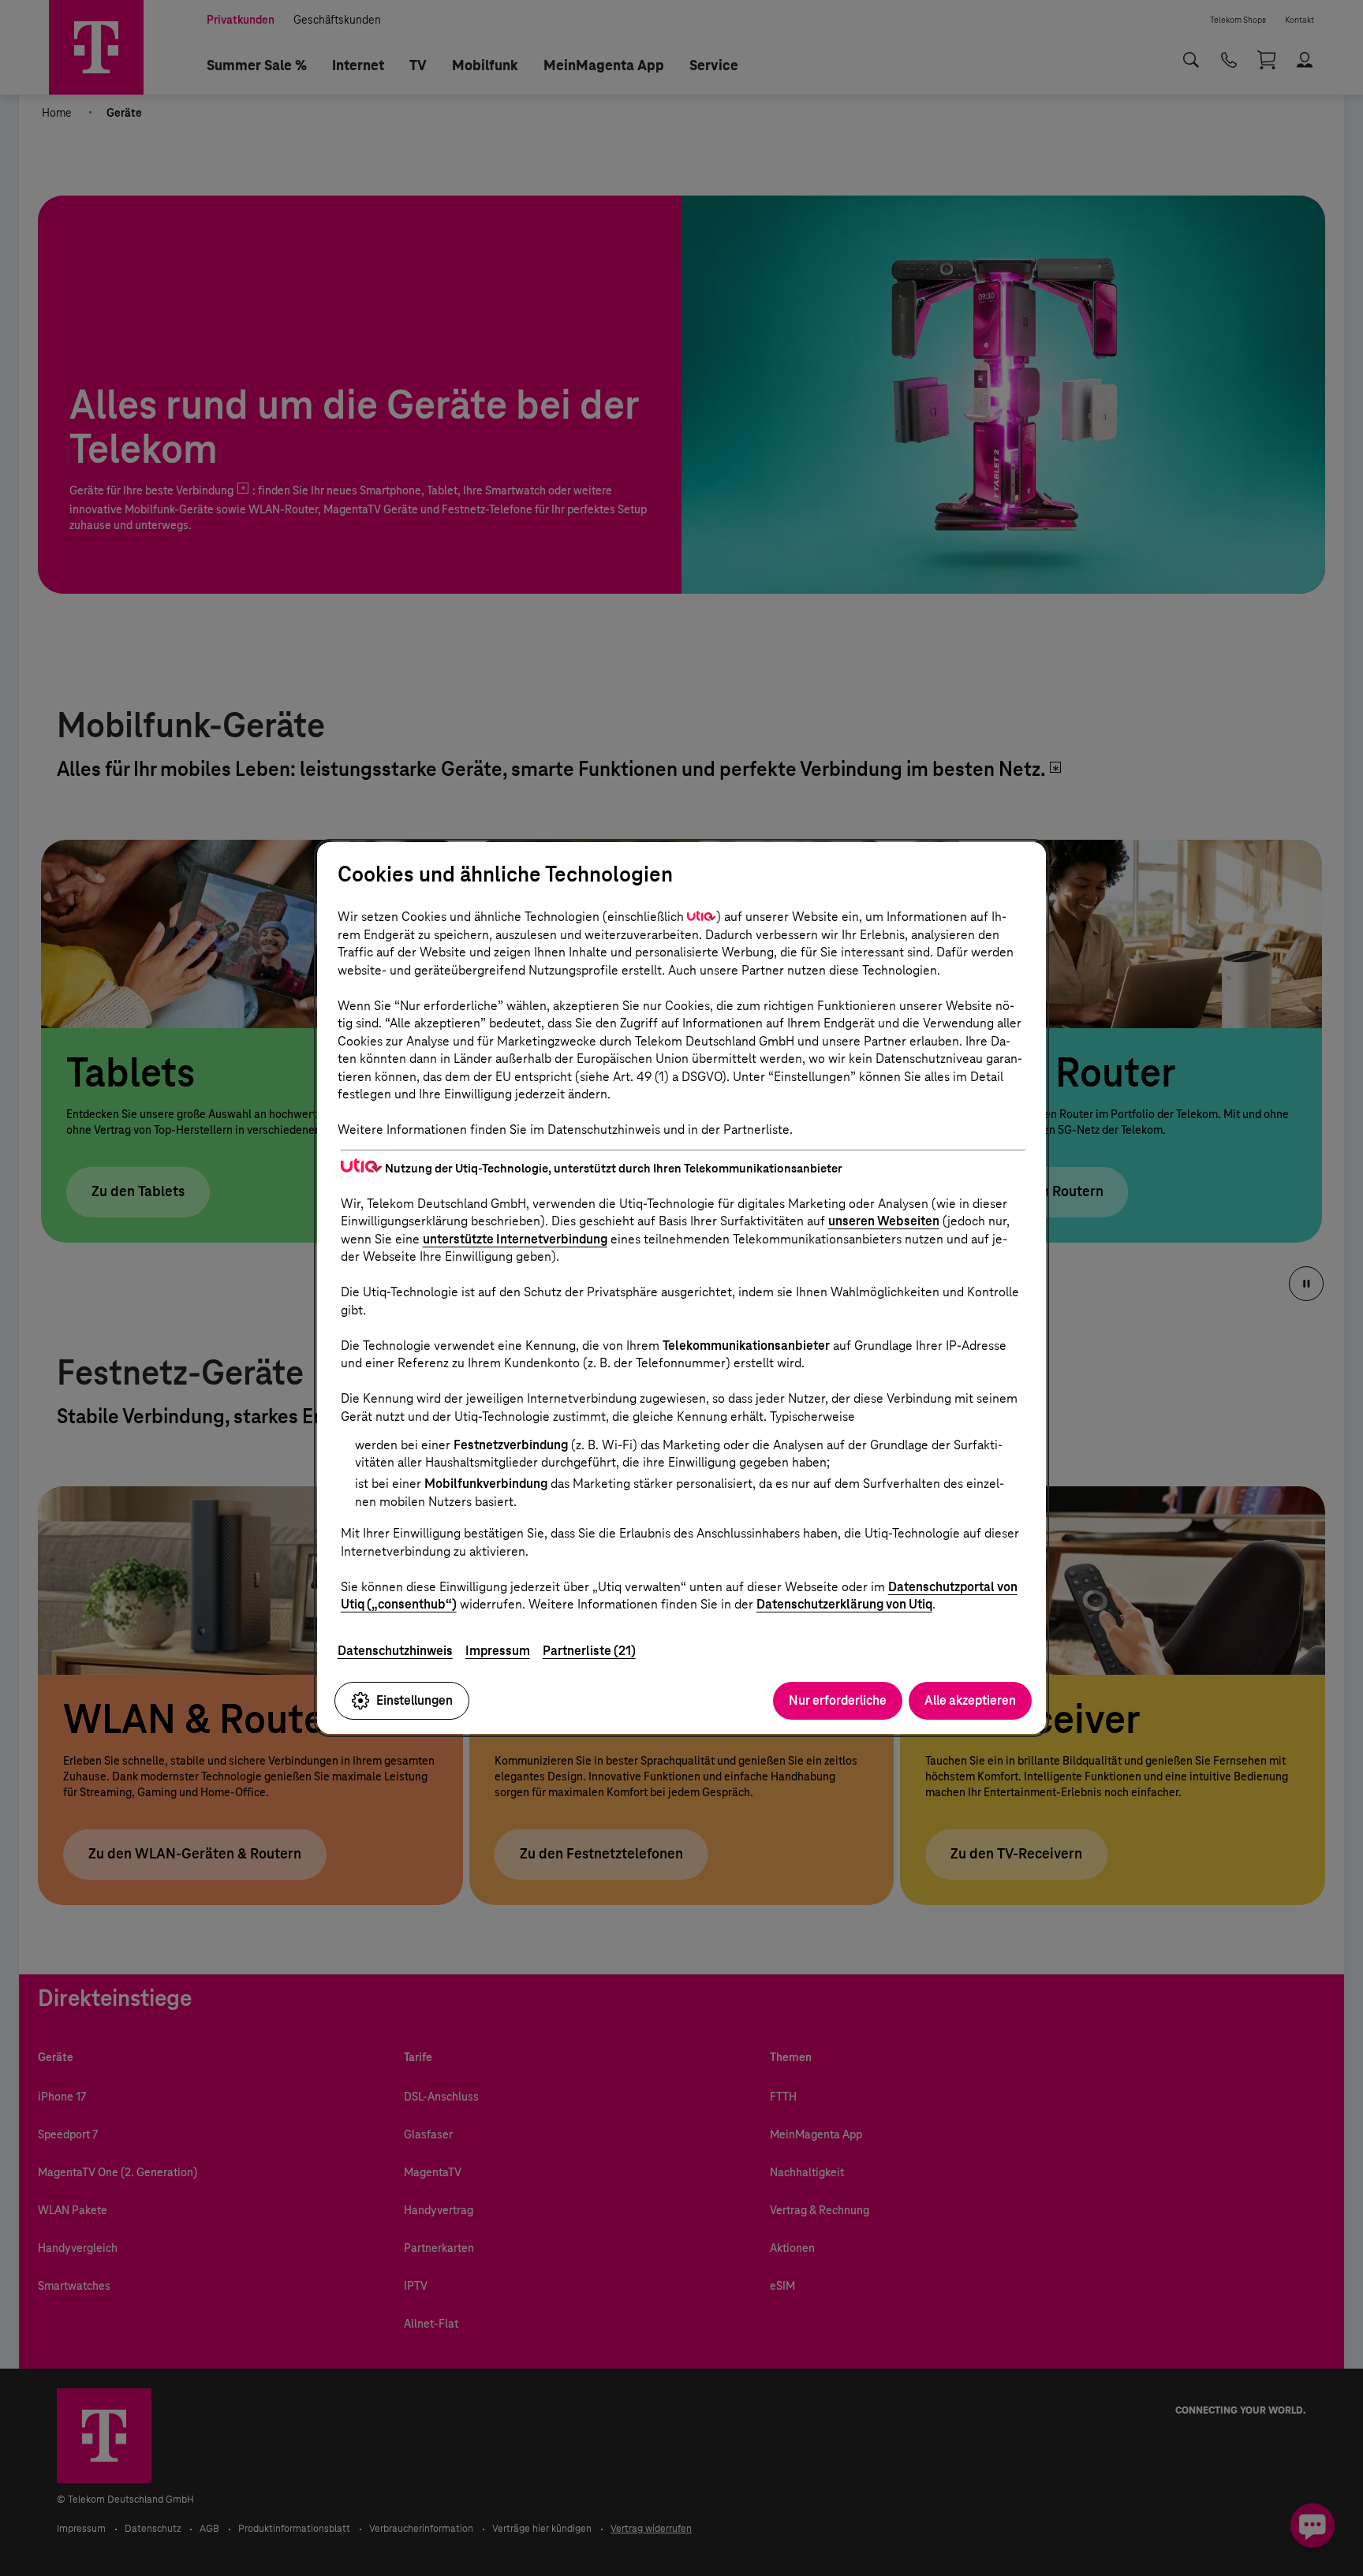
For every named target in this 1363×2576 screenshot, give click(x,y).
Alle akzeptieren (970, 1700)
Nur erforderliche (838, 1700)
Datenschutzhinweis (395, 1651)
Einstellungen (415, 1700)
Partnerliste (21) (589, 1651)
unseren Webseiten (884, 1221)
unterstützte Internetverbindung (515, 1239)
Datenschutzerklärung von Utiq (844, 1604)
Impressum (498, 1651)
